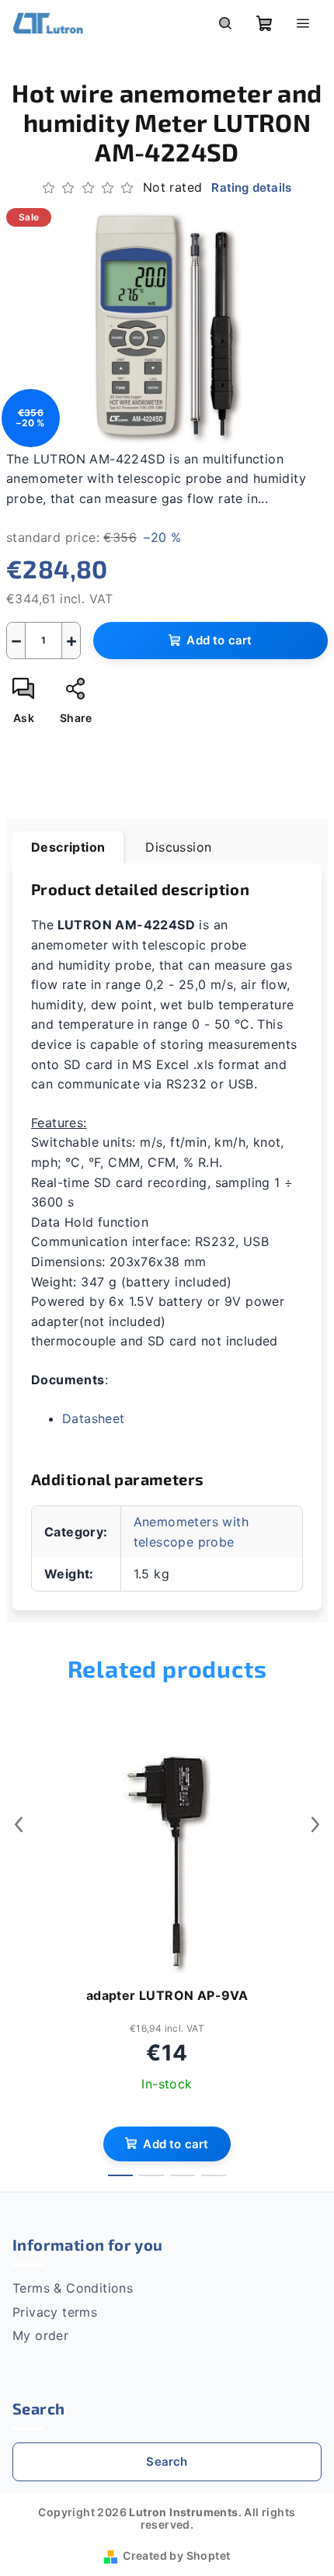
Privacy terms (55, 2312)
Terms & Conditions (73, 2288)
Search (167, 2461)
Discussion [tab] (178, 847)
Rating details (251, 187)
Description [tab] (68, 847)
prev (19, 1824)
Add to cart (219, 640)
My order (40, 2335)
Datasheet (94, 1418)
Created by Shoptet (176, 2555)
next (315, 1824)
